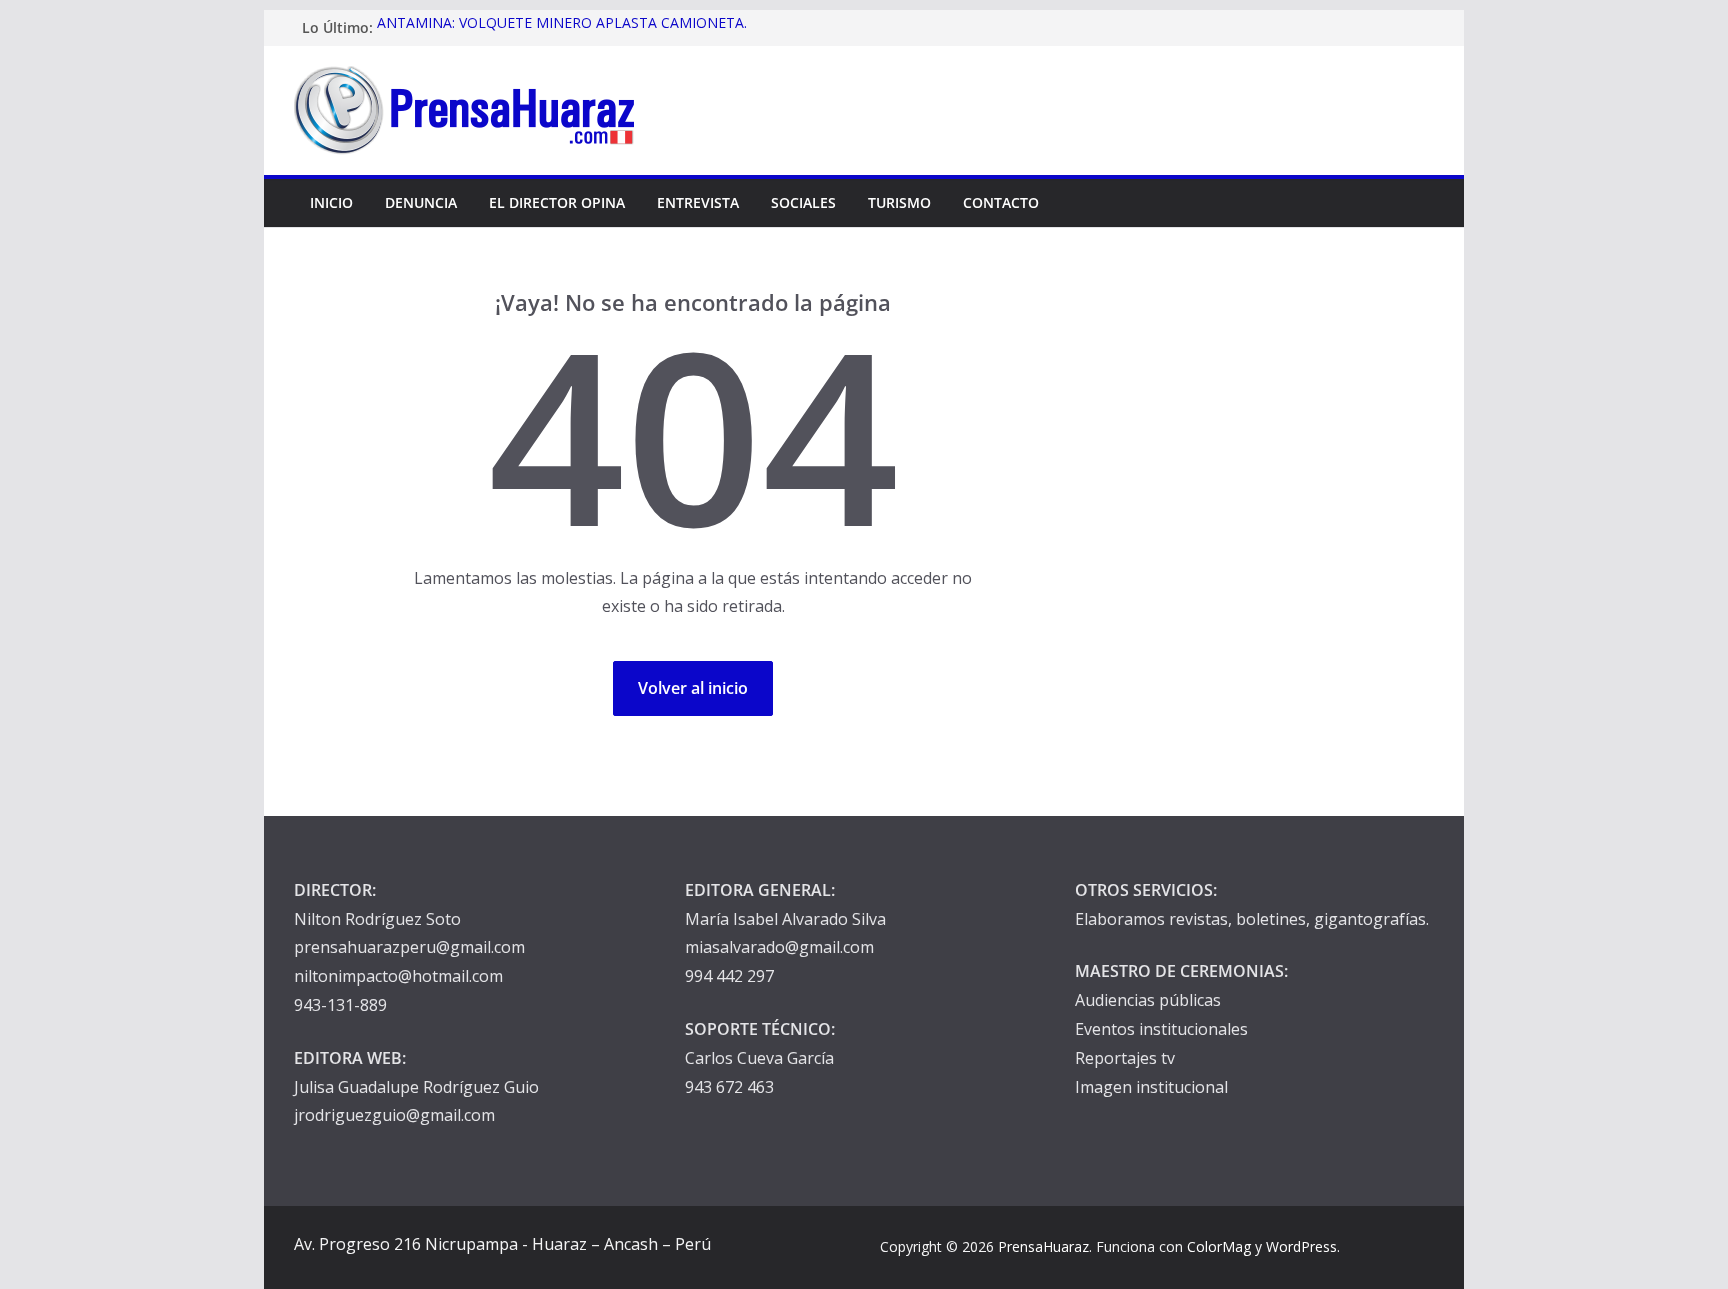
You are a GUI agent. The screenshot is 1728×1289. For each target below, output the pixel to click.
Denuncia (421, 202)
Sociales (803, 202)
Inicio (331, 202)
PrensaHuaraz (1043, 1246)
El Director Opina (557, 202)
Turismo (899, 202)
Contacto (1001, 202)
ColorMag (1219, 1246)
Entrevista (698, 202)
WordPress (1301, 1246)
